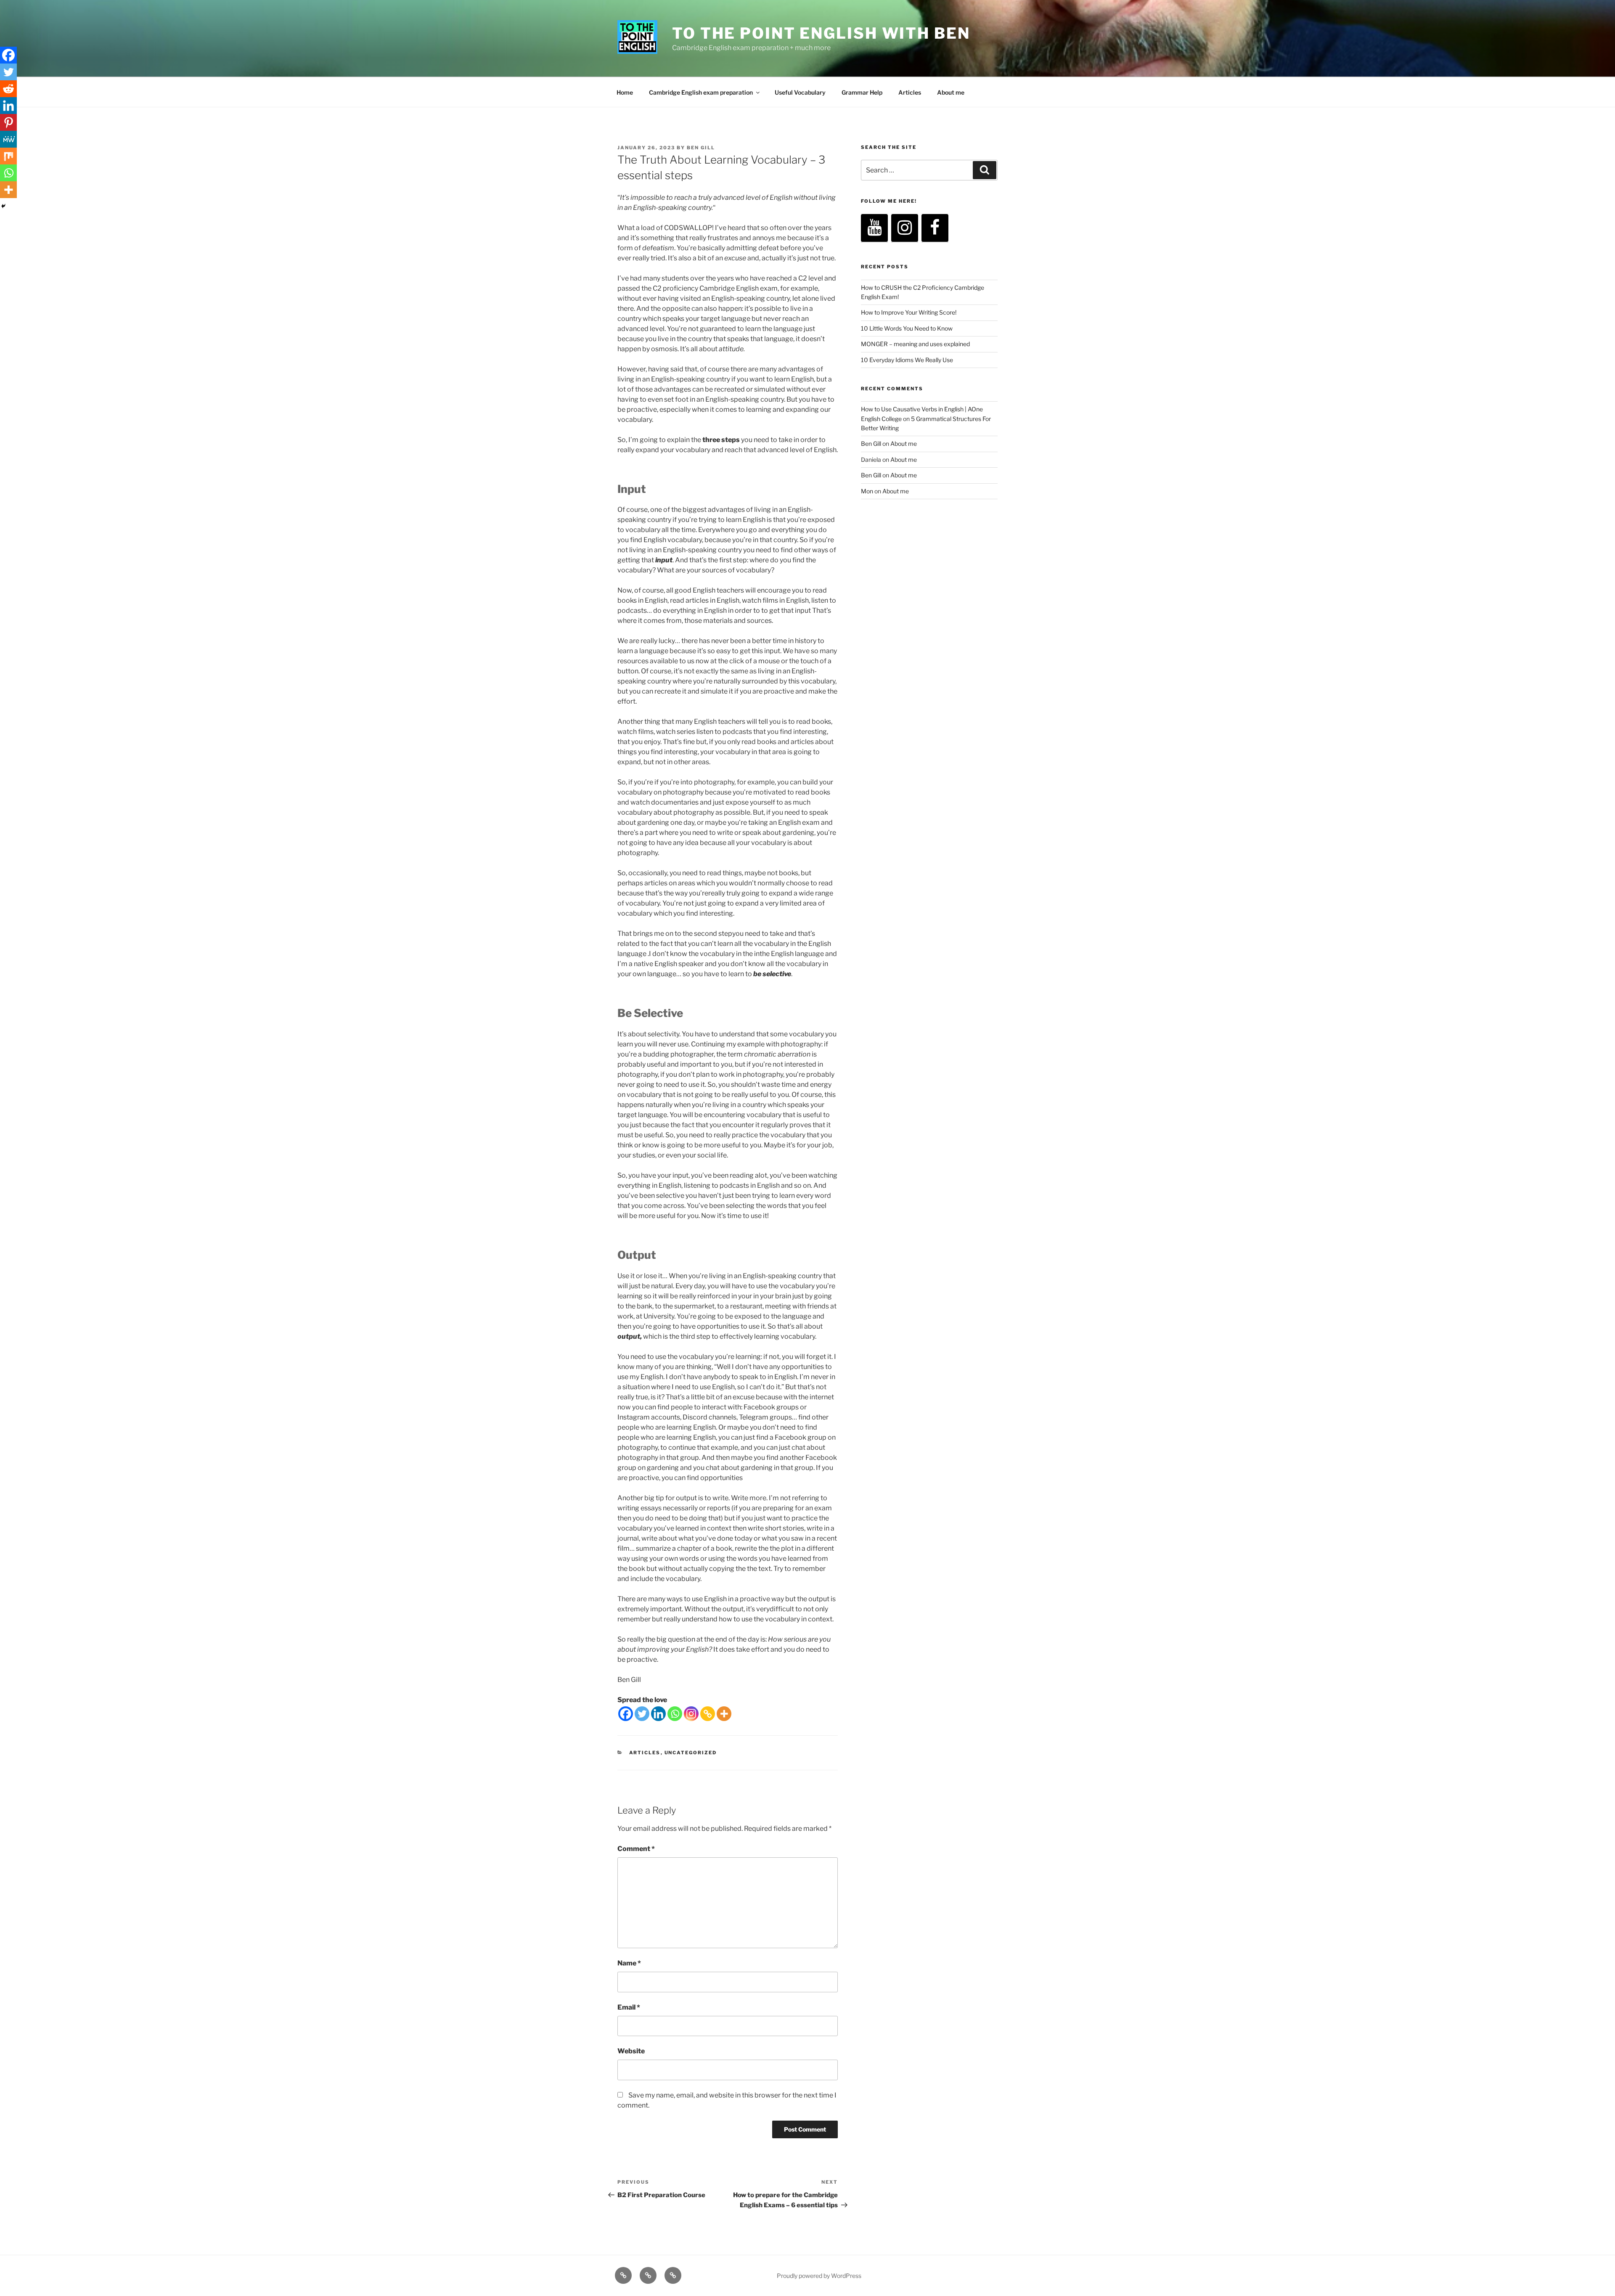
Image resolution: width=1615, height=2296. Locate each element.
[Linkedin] (658, 1714)
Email (629, 2007)
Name (629, 1963)
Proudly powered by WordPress (819, 2276)
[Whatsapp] (675, 1714)
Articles (910, 92)
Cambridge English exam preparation (701, 92)
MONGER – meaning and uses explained (915, 344)
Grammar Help (862, 92)
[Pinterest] (8, 122)
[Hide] (3, 206)
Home (625, 92)
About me (951, 92)
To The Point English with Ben (821, 33)
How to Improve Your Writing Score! (909, 312)
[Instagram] (691, 1714)
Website (631, 2051)
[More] (724, 1714)
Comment (636, 1849)
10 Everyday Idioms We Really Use (907, 360)
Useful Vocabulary (800, 92)
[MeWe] (8, 139)
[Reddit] (8, 89)
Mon (867, 491)
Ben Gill (701, 148)
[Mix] (8, 156)
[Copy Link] (708, 1714)
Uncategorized (691, 1753)
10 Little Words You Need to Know (907, 328)
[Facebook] (626, 1714)
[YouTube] (874, 228)
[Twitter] (642, 1714)
